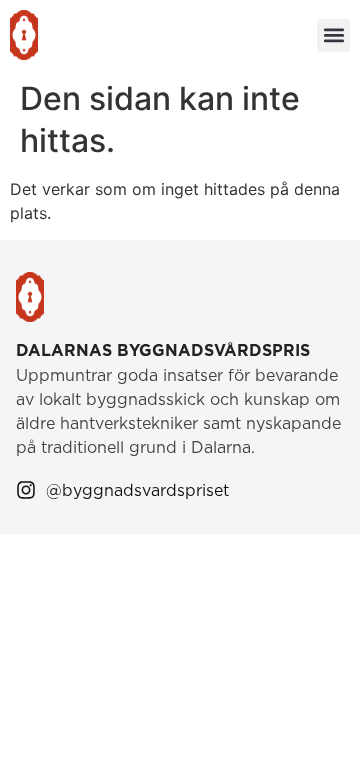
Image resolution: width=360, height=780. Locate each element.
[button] (333, 35)
